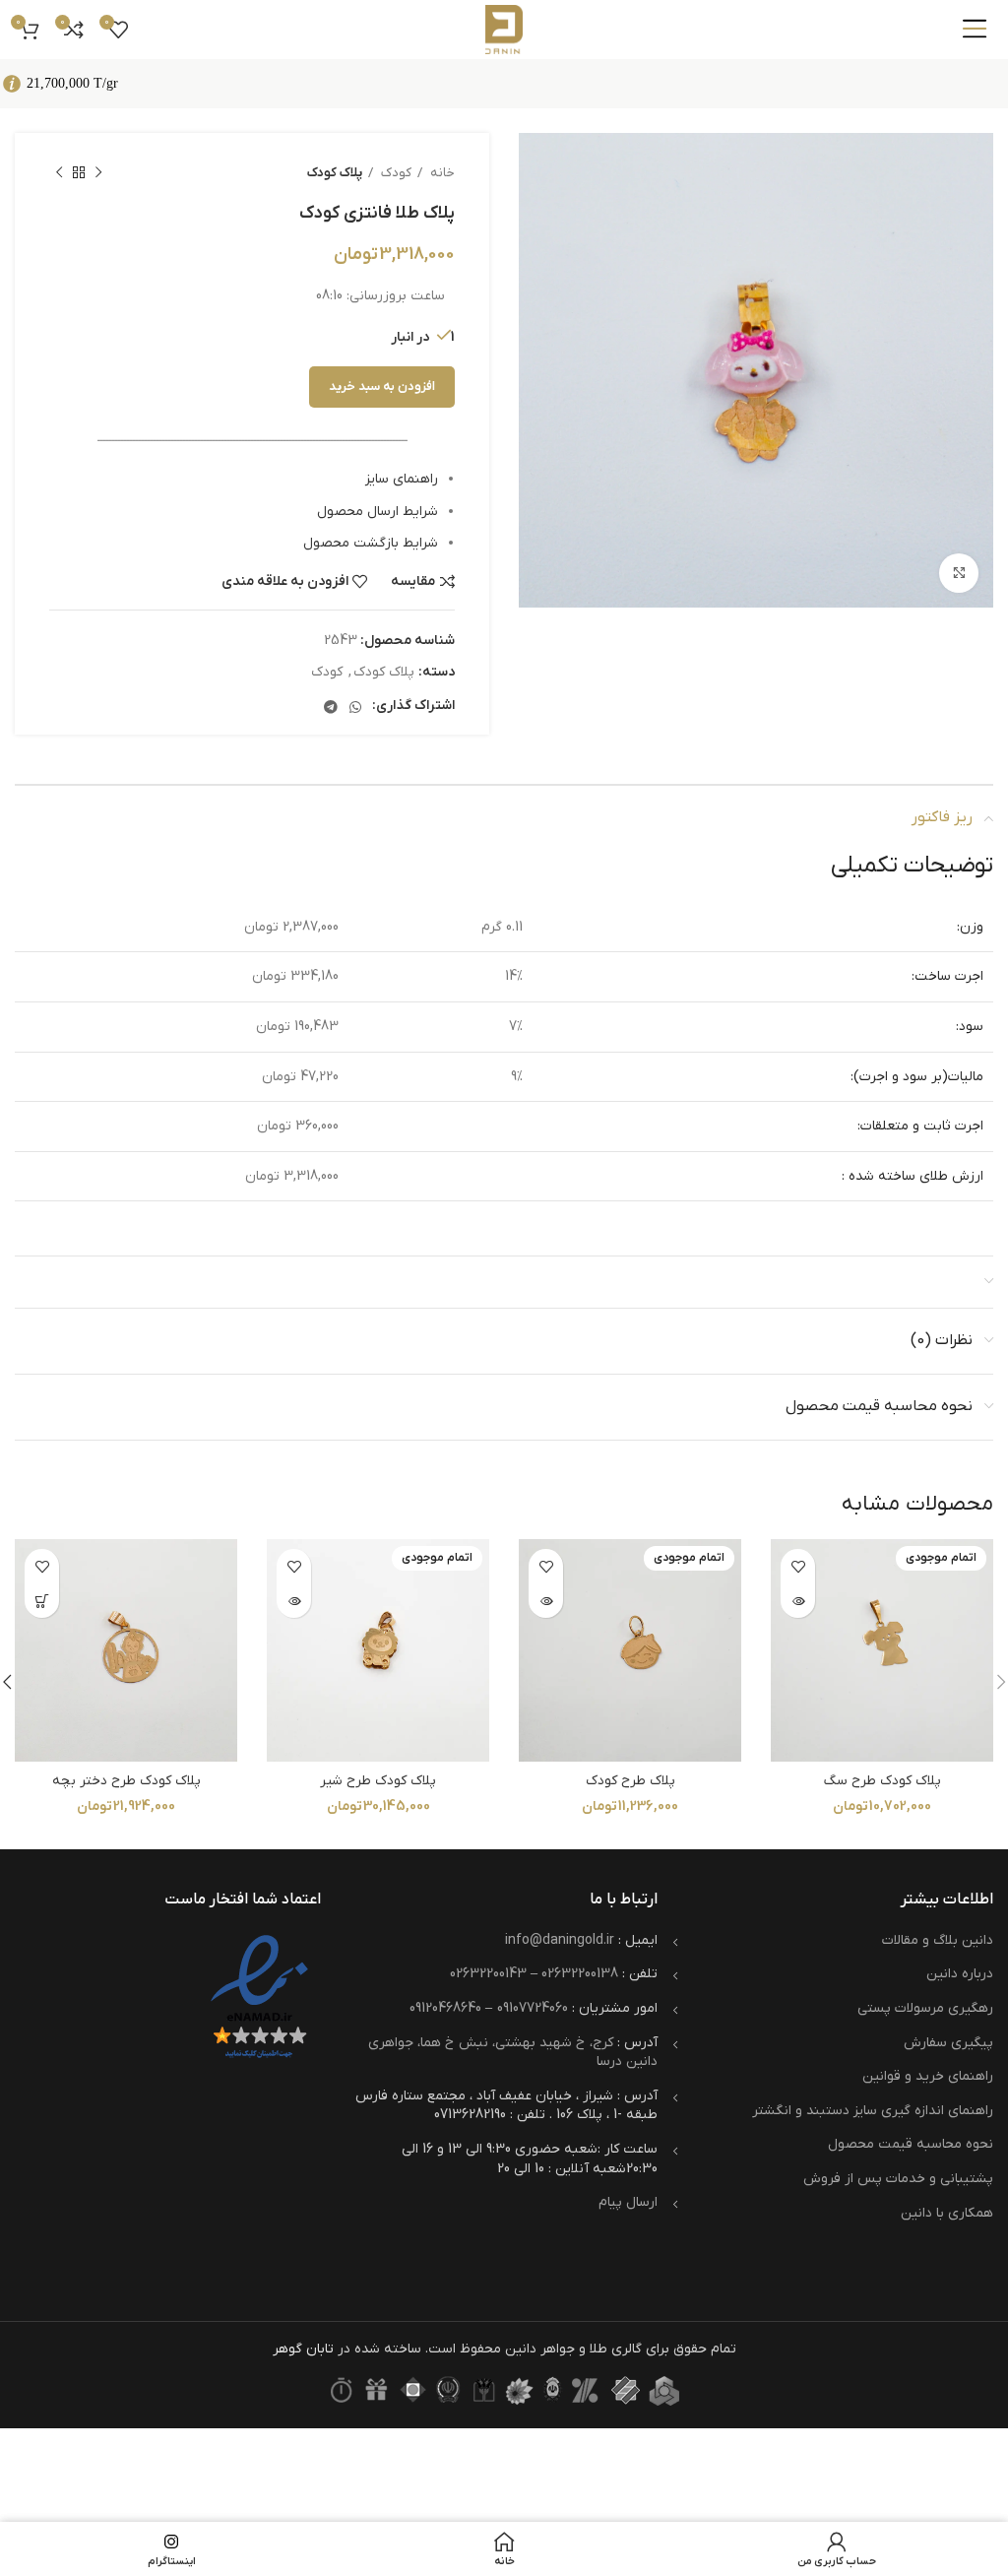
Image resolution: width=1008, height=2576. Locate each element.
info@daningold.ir (560, 1940)
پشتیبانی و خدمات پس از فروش (898, 2179)
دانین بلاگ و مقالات (938, 1940)
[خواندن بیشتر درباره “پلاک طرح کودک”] (546, 1601)
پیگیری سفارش (948, 2043)
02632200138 (580, 1974)
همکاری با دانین (947, 2213)
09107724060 (533, 2008)
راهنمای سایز (402, 479)
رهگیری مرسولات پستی (925, 2008)
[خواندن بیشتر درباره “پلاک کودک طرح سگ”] (798, 1601)
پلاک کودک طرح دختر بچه (126, 1781)
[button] (42, 1601)
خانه (441, 173)
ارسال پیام (628, 2202)
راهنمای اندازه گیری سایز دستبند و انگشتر (873, 2111)
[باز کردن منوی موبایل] (975, 30)
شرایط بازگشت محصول (371, 543)
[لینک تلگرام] (331, 707)
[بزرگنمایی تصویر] (959, 573)
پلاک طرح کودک (630, 1781)
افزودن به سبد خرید (382, 386)
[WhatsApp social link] (355, 707)
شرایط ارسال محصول (378, 512)
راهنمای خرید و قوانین (928, 2076)
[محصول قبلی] (98, 173)
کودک (395, 173)
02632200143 (488, 1974)
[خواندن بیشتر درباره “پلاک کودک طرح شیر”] (294, 1601)
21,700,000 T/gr (72, 83)
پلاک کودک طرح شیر (378, 1781)
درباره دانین (960, 1974)
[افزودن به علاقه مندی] (798, 1566)
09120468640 (445, 2008)
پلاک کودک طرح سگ (882, 1781)
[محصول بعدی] (59, 173)
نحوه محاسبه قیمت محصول (911, 2144)
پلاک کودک (335, 173)
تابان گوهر (303, 2349)
